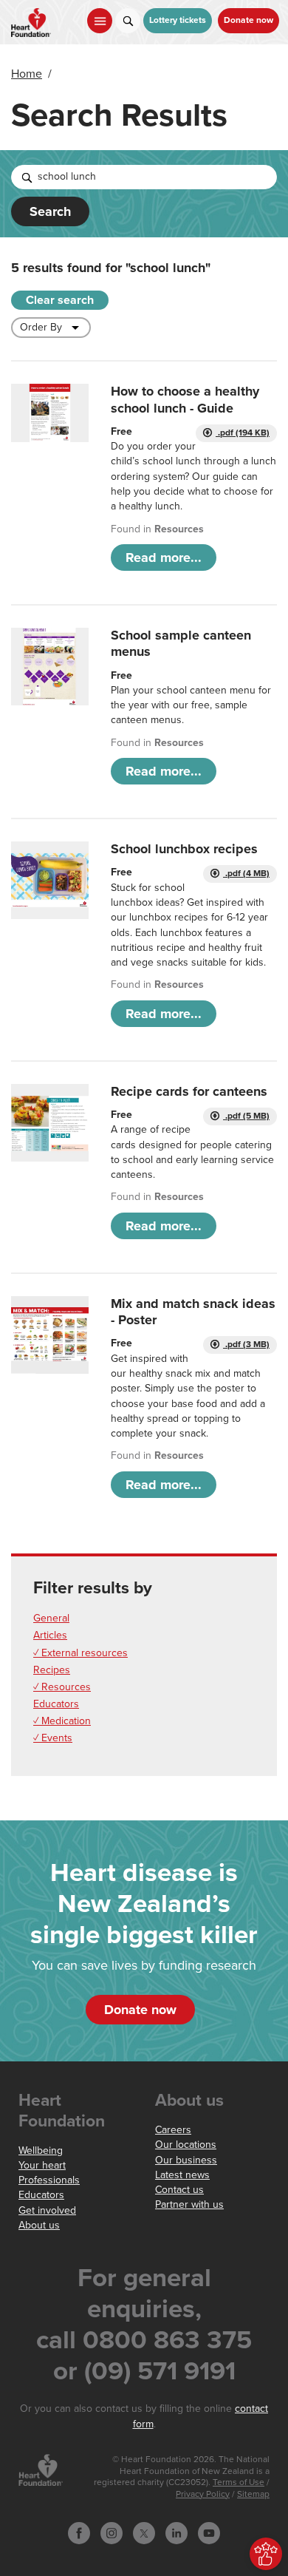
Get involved (47, 2210)
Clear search (60, 300)
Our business (186, 2160)
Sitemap (253, 2494)
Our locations (186, 2145)
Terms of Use (239, 2482)
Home (27, 74)
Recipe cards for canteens (189, 1091)
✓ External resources (80, 1653)
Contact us (179, 2190)
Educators (56, 1704)
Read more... (164, 557)
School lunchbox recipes (184, 849)
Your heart (42, 2165)
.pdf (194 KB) (243, 433)
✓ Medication (62, 1721)
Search (50, 211)
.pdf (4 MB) (246, 874)
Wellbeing (41, 2150)
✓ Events (53, 1738)
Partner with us (189, 2204)
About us (39, 2225)
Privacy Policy (203, 2494)
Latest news (182, 2175)
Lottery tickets (178, 20)
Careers (173, 2130)
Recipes (52, 1670)
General (51, 1618)
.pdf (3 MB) (246, 1345)
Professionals (49, 2180)
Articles (50, 1635)
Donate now (248, 20)
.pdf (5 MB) (246, 1116)
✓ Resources (62, 1687)
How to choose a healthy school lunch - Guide (185, 399)
